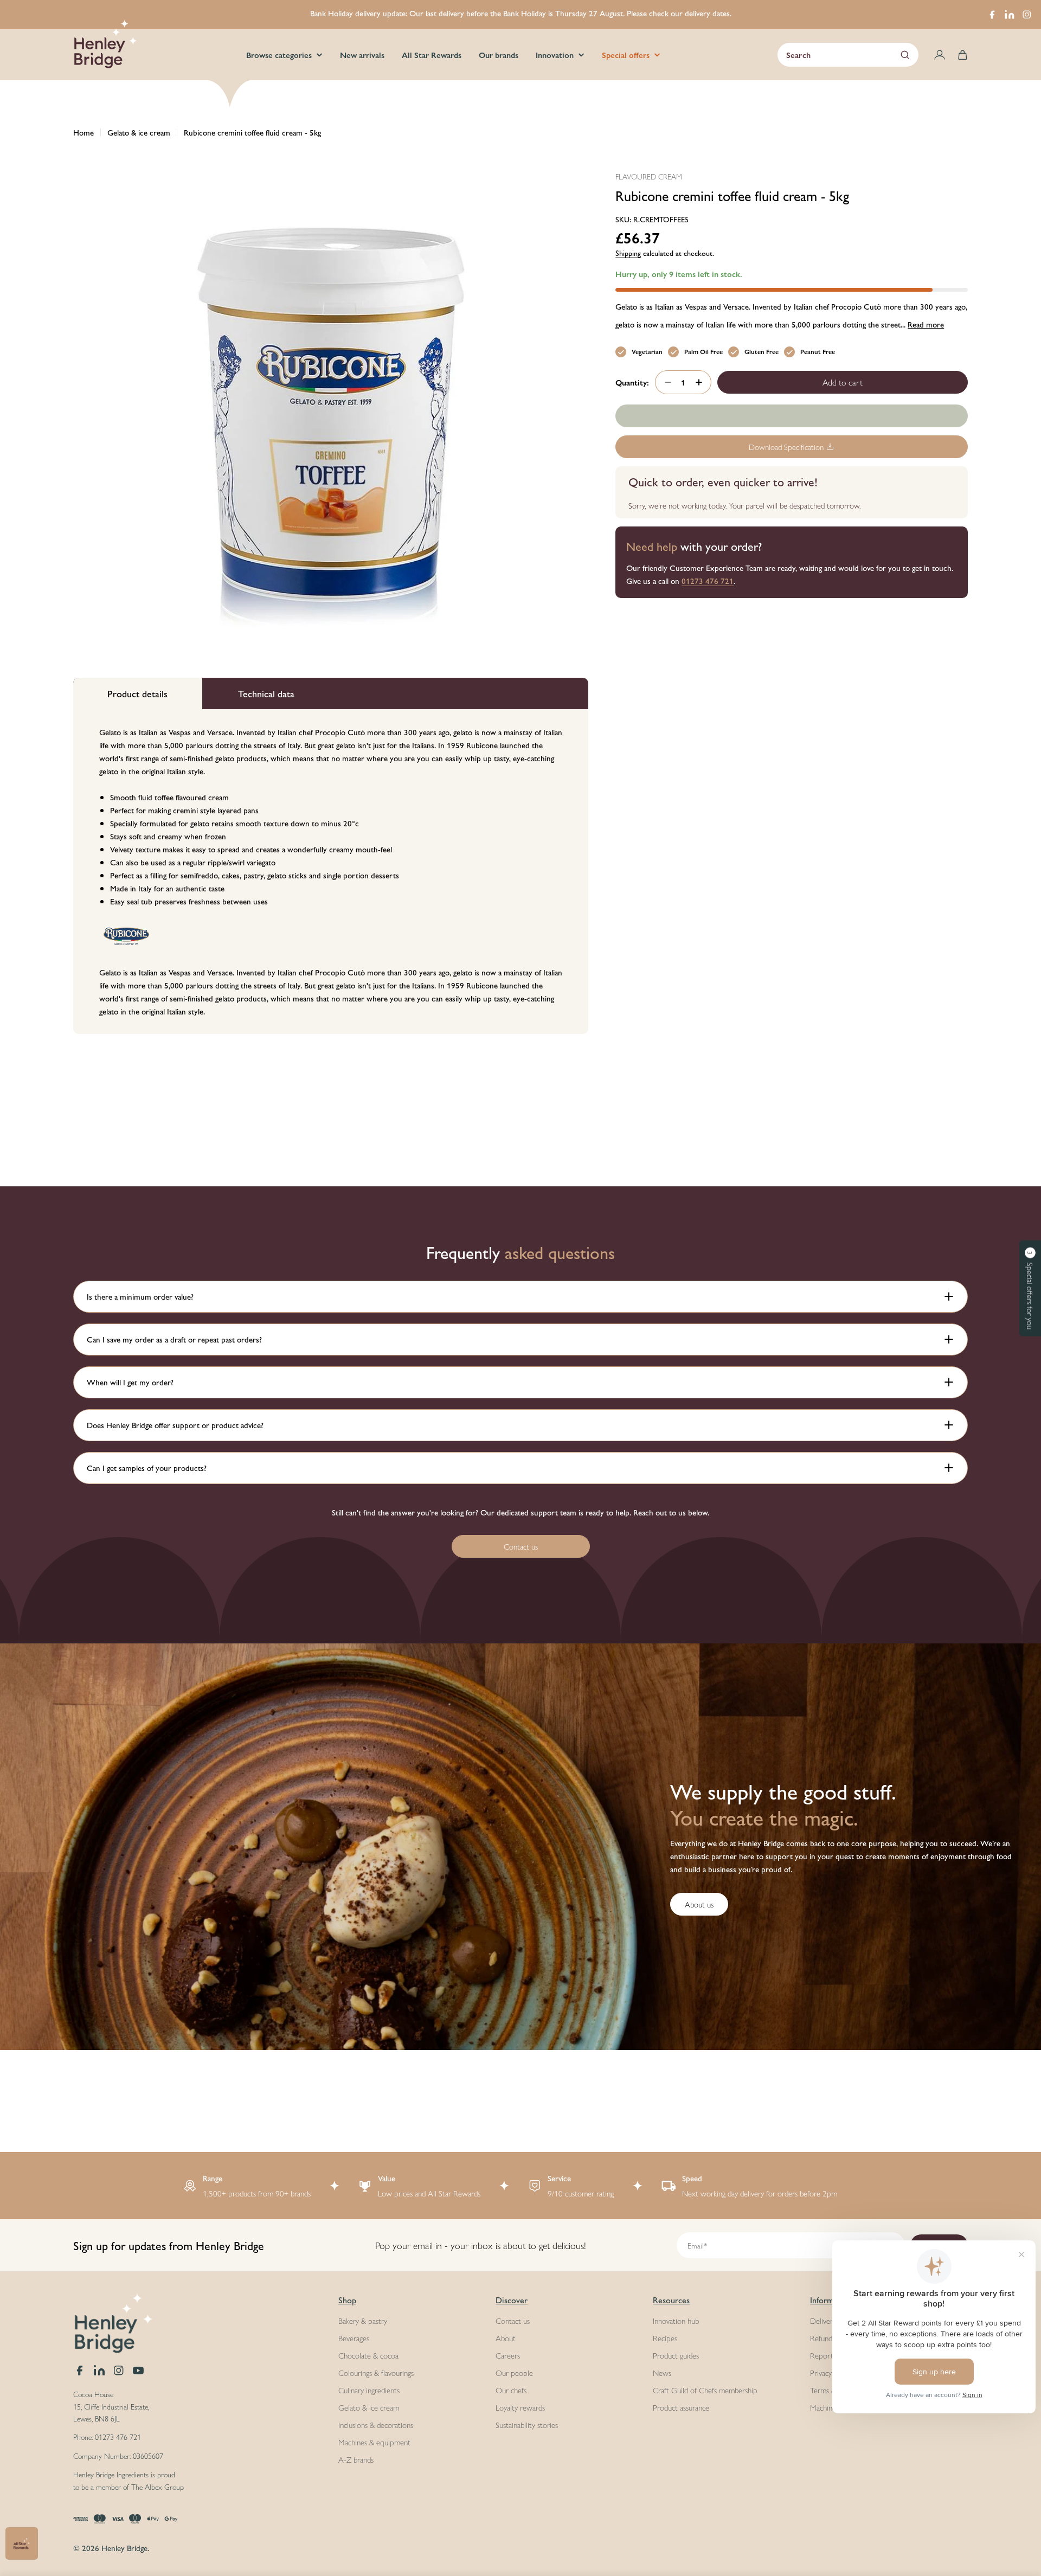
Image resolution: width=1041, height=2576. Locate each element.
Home (83, 132)
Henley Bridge (124, 2548)
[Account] (940, 55)
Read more (926, 324)
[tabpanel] (331, 872)
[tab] (138, 693)
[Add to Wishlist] (792, 416)
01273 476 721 (708, 580)
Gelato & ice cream (139, 132)
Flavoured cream (649, 176)
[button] (1030, 1288)
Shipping (628, 253)
